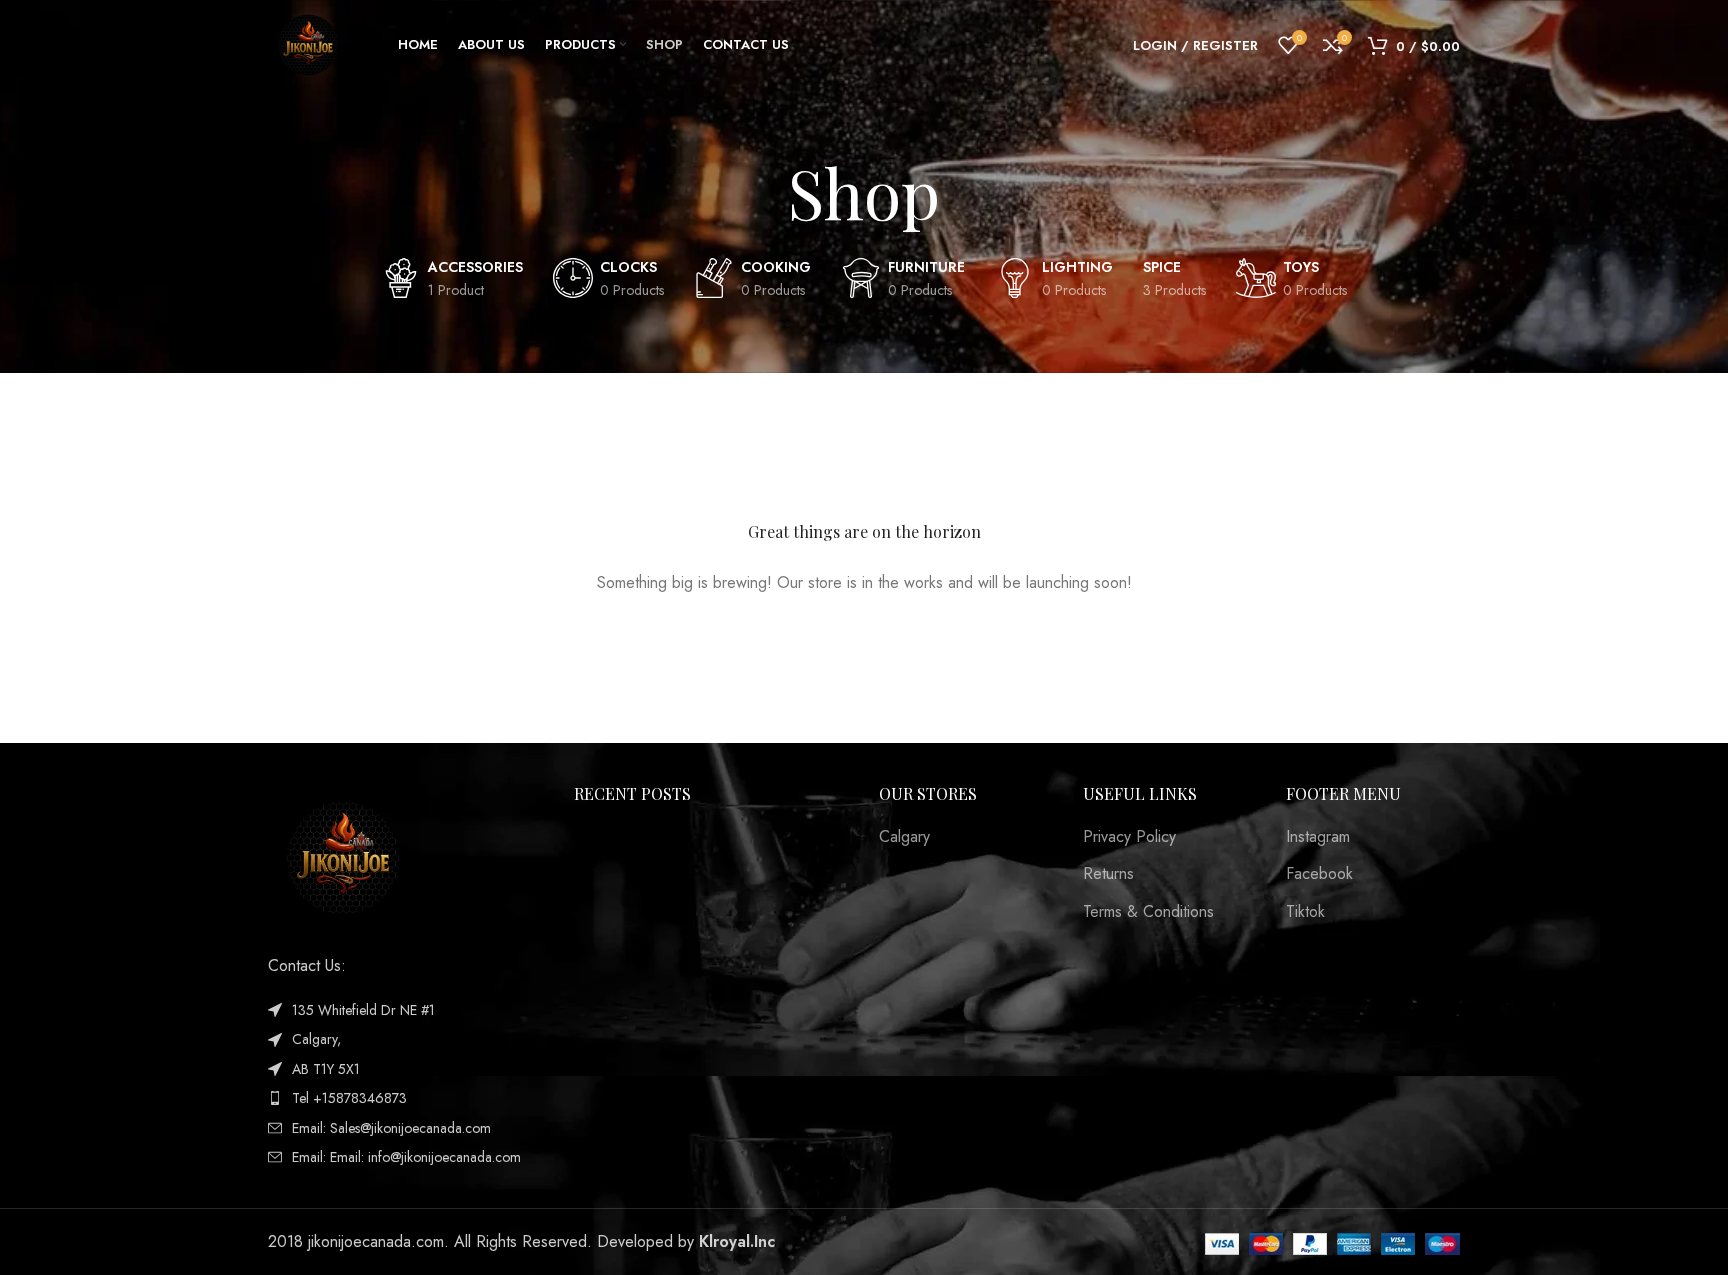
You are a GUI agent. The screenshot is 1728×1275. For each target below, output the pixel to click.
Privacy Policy (1129, 837)
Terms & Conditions (1148, 912)
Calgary (904, 837)
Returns (1108, 874)
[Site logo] (308, 43)
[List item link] (406, 1098)
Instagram (1318, 837)
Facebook (1319, 874)
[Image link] (343, 856)
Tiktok (1305, 912)
